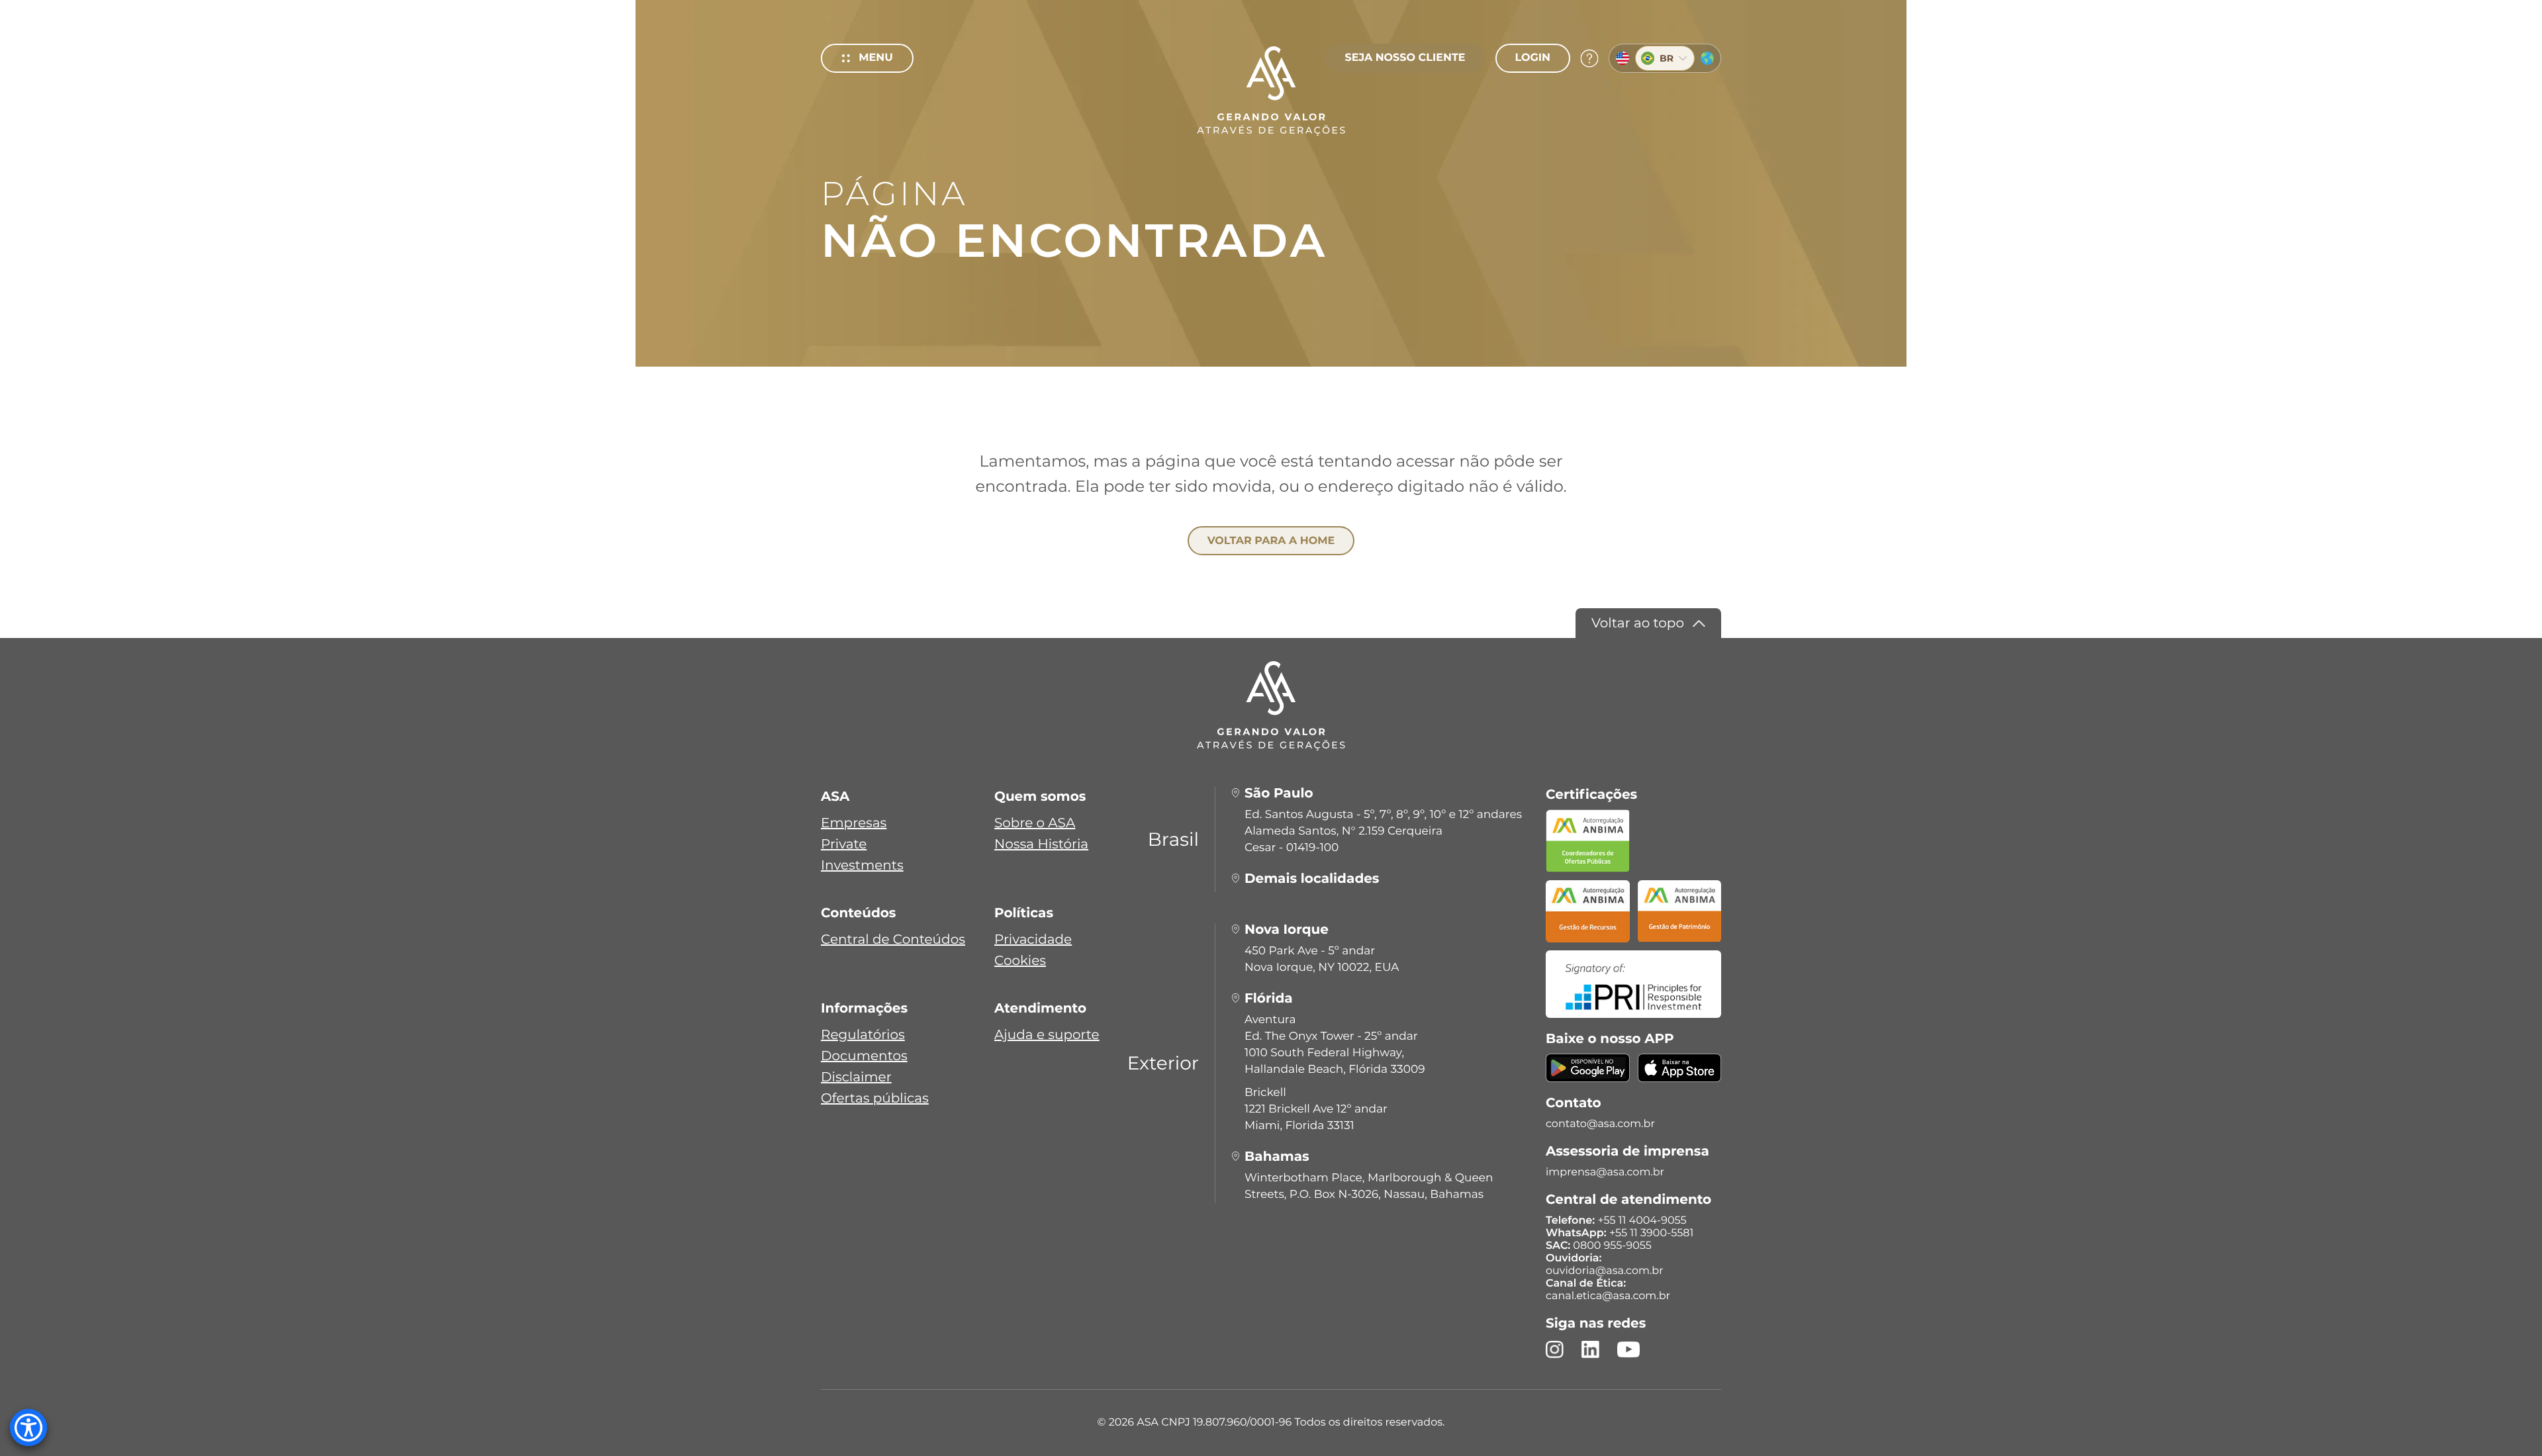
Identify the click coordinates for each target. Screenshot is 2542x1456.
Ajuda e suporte (1047, 1035)
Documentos (864, 1056)
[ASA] (1271, 91)
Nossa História (1041, 844)
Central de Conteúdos (893, 940)
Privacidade (1033, 940)
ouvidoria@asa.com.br (1605, 1271)
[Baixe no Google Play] (1588, 1076)
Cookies (1020, 961)
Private (844, 844)
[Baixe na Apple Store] (1680, 1076)
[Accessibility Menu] (28, 1428)
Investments (862, 866)
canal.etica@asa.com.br (1608, 1296)
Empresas (854, 823)
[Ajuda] (1589, 58)
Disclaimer (856, 1077)
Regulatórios (863, 1035)
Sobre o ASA (1035, 823)
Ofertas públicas (875, 1099)
